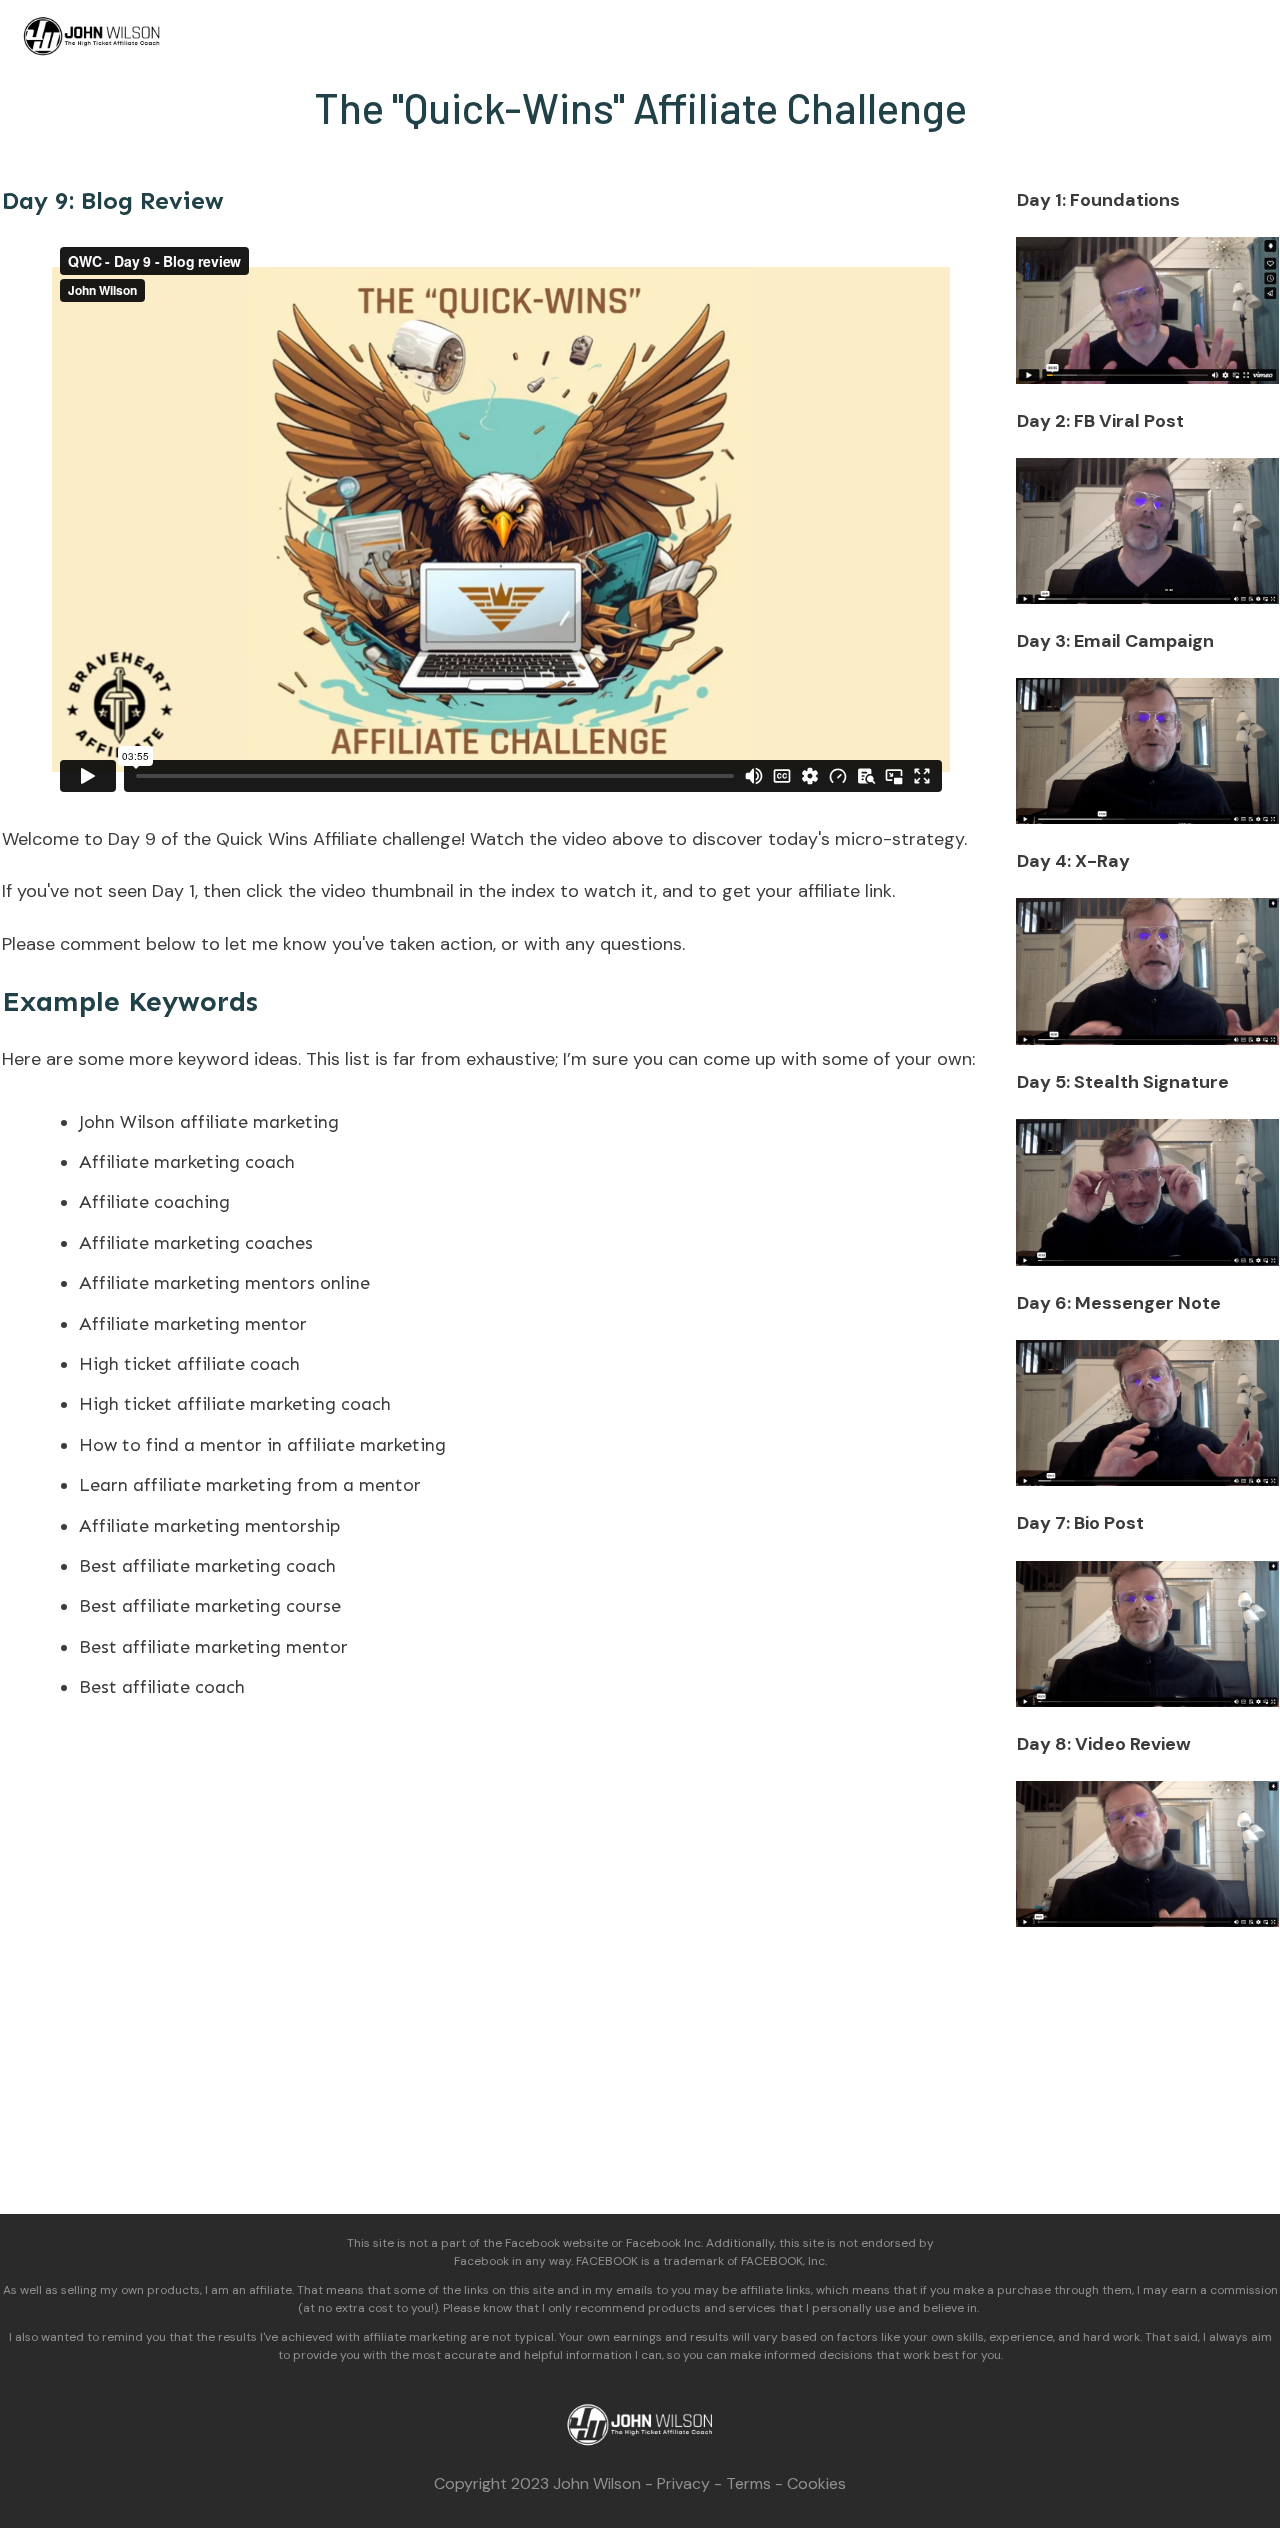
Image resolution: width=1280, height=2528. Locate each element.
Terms (748, 2483)
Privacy (683, 2483)
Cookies (816, 2483)
